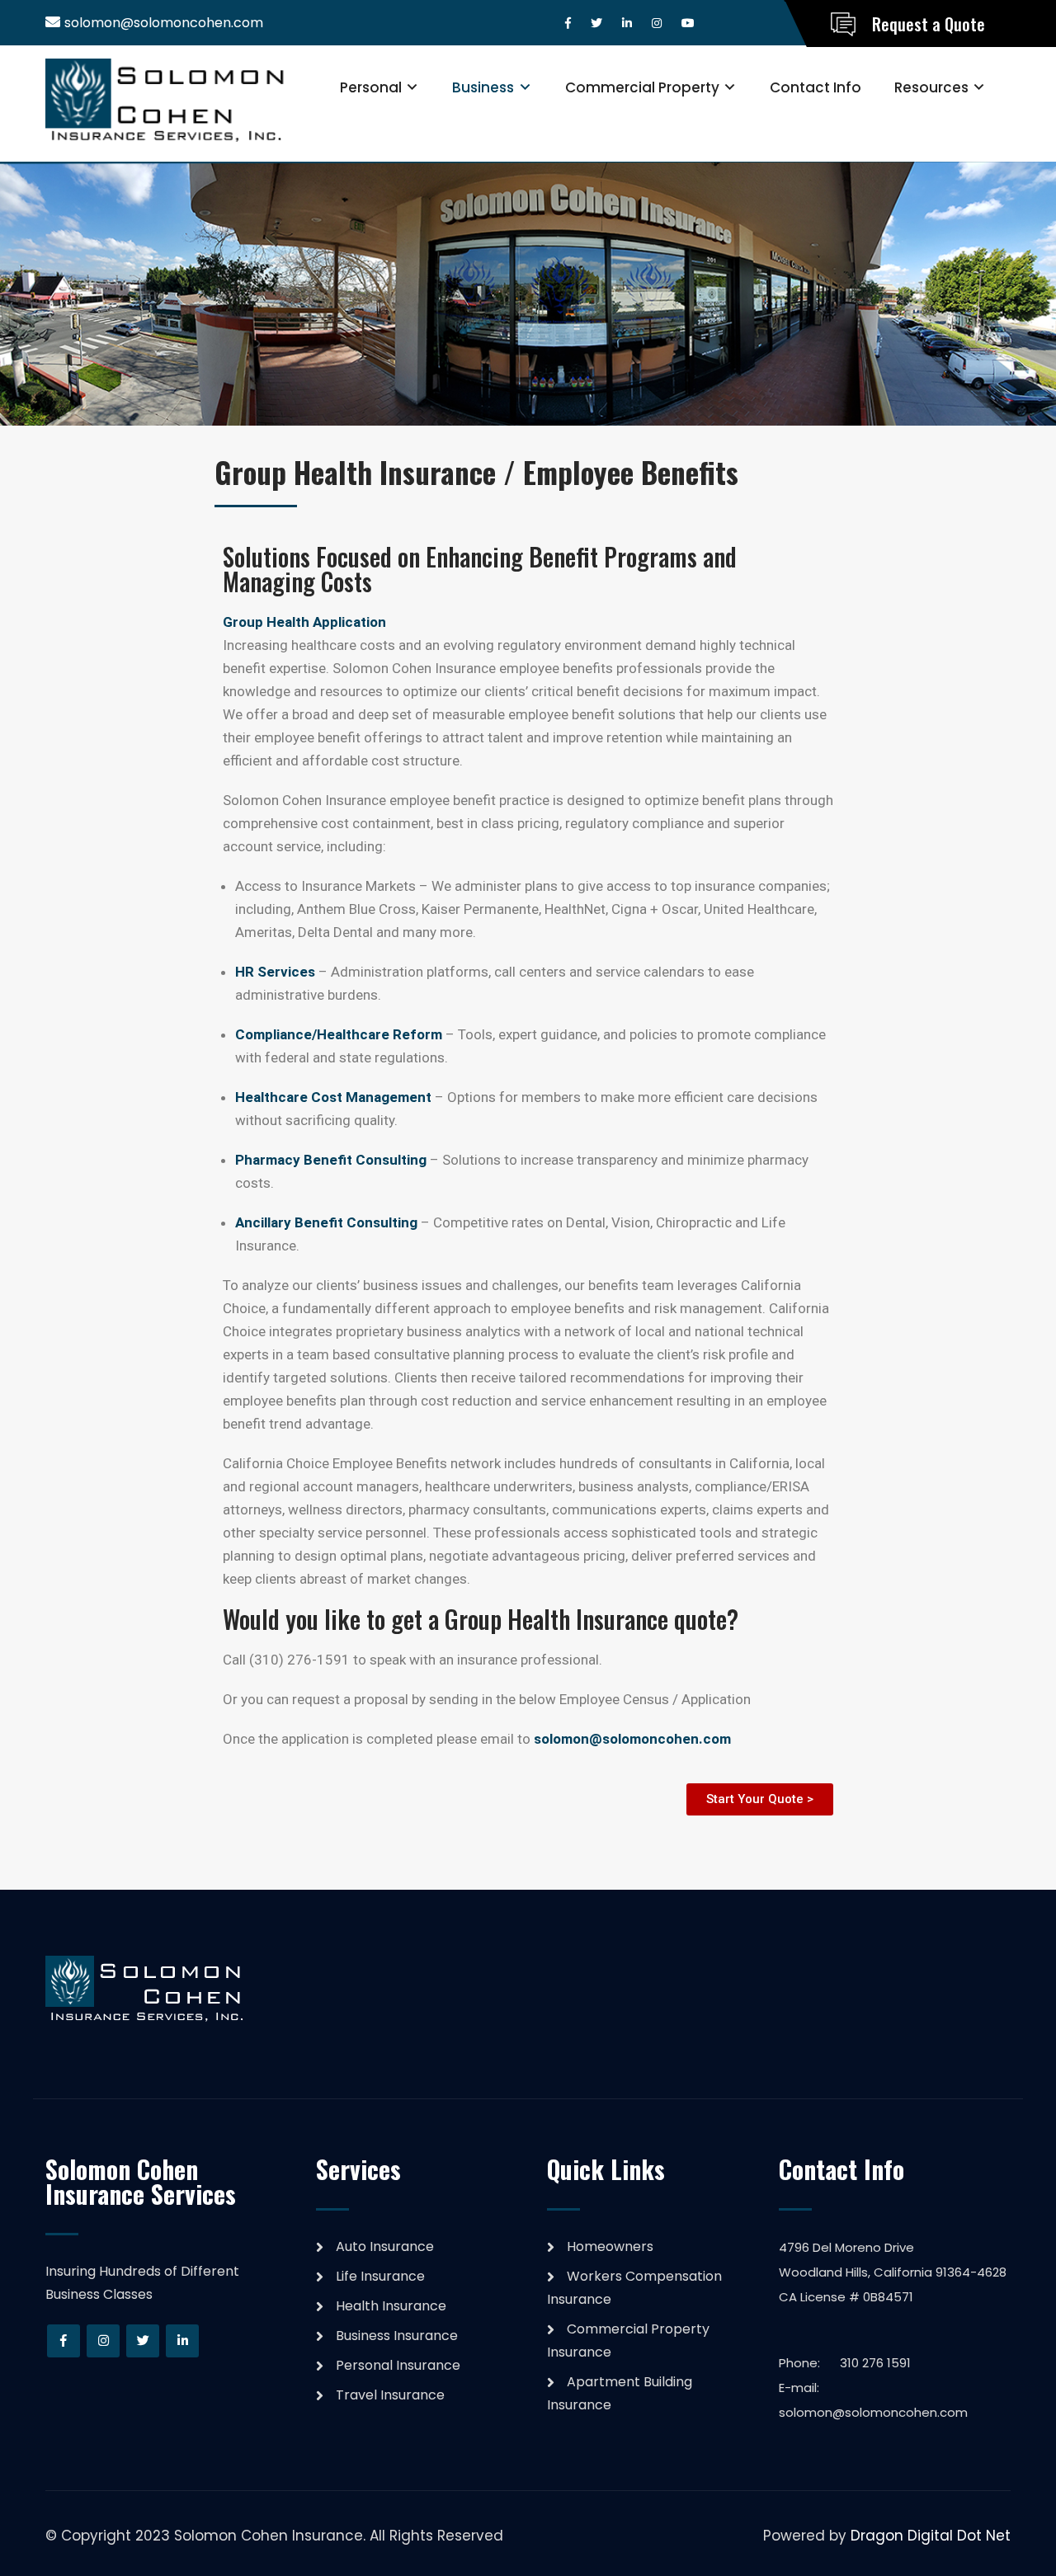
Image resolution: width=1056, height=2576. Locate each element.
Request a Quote (929, 24)
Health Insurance (391, 2306)
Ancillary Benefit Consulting (326, 1222)
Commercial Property (642, 87)
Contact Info (816, 87)
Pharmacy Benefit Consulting (331, 1160)
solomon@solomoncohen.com (164, 23)
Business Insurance (397, 2336)
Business (483, 87)
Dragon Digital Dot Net (931, 2536)
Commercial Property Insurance (628, 2341)
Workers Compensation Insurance (634, 2288)
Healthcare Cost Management (333, 1097)
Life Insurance (380, 2276)
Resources (931, 87)
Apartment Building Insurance (620, 2393)
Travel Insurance (390, 2395)
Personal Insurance (398, 2365)
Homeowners (610, 2246)
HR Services (275, 972)
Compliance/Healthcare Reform (339, 1034)
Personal (371, 87)
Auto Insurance (385, 2246)
